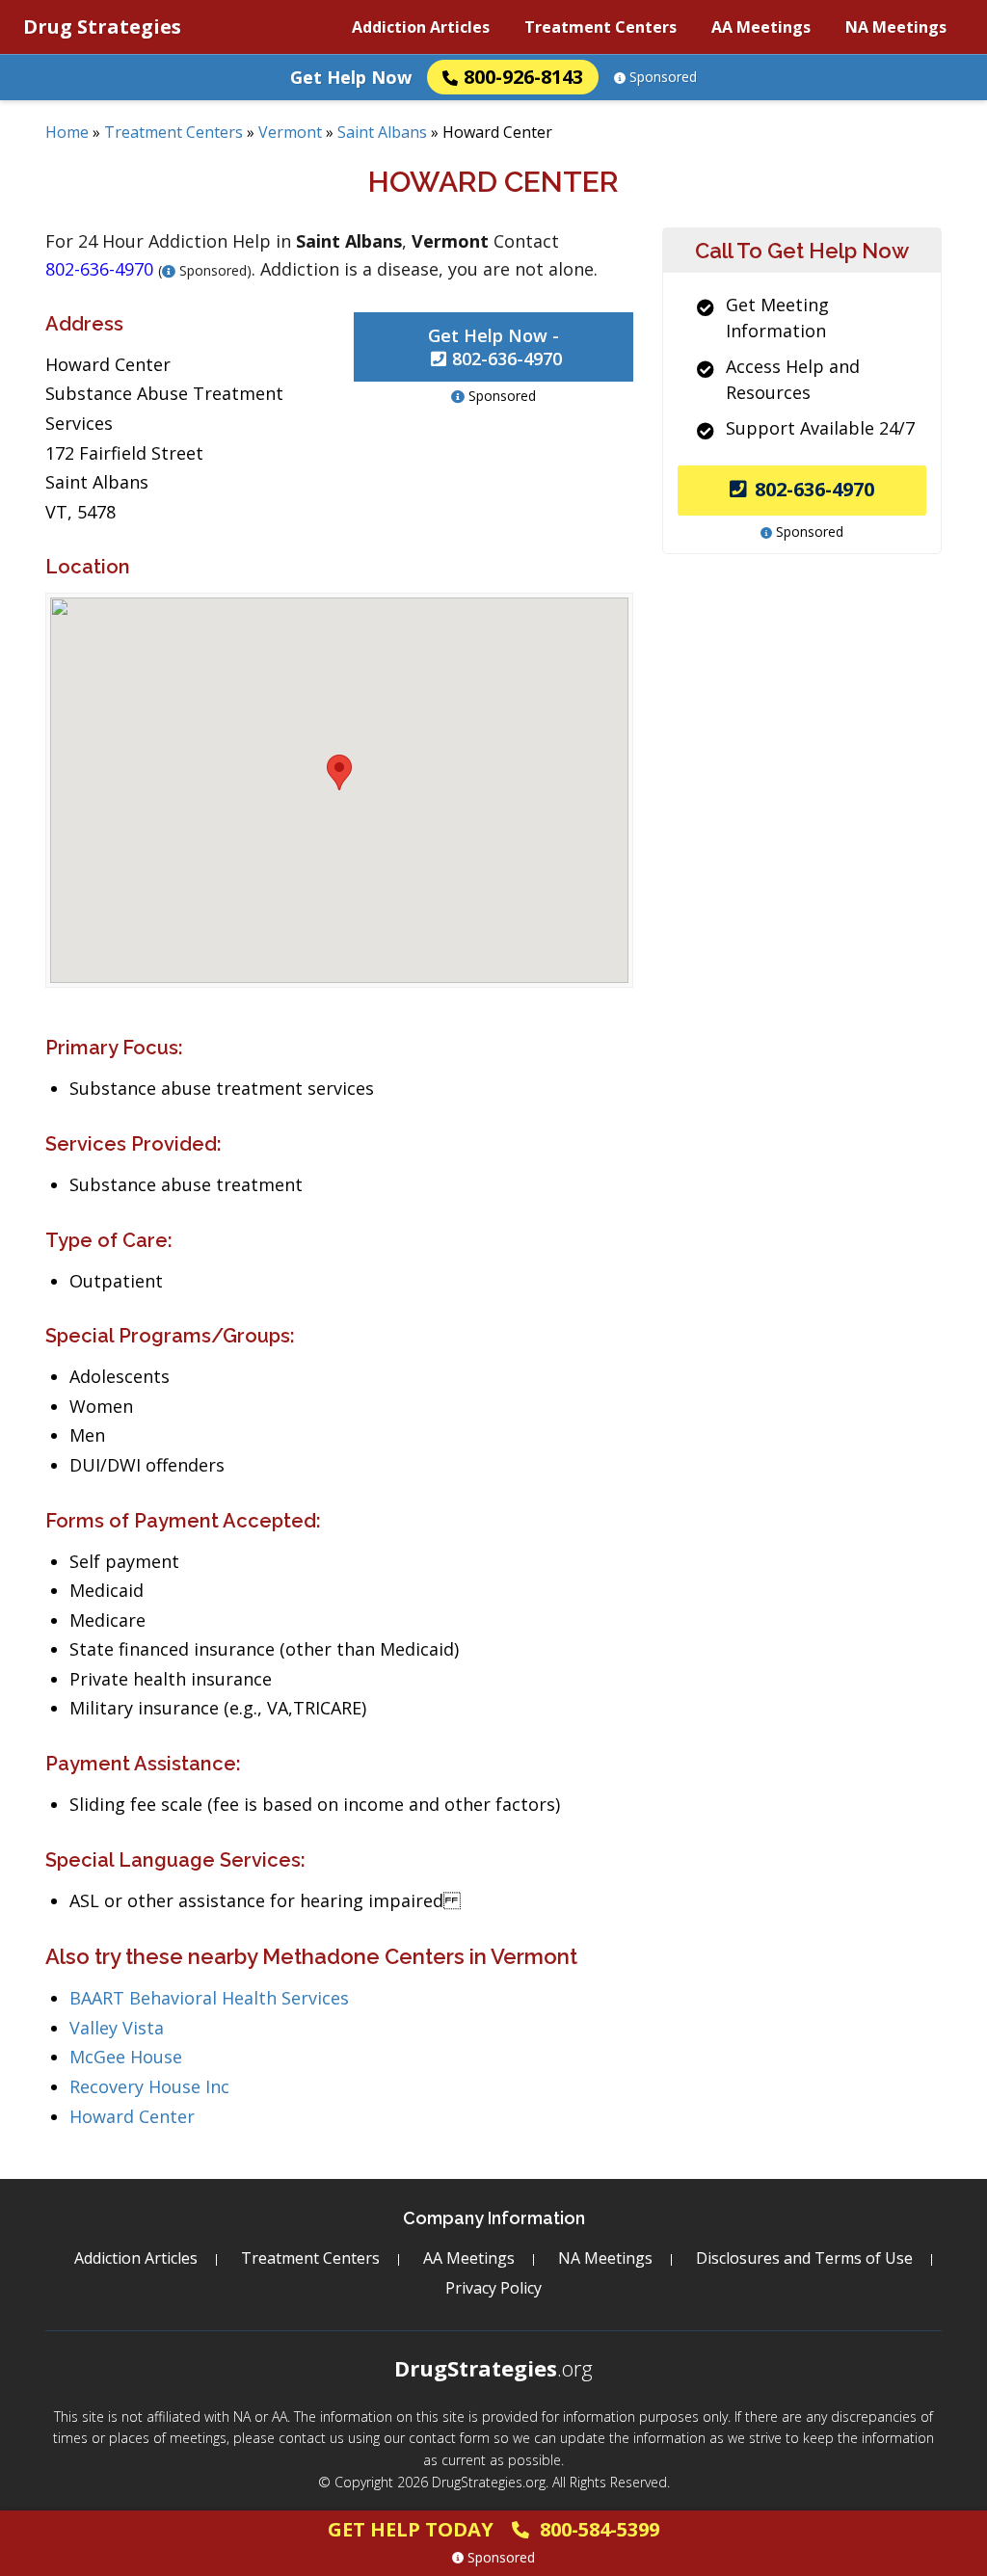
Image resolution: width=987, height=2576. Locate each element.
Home (67, 132)
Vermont (290, 132)
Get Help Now (351, 77)
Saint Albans (382, 132)
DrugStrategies (493, 2368)
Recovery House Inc (149, 2086)
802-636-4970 (814, 489)
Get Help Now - (495, 347)
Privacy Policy (493, 2288)
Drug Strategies (102, 27)
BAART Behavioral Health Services (209, 1998)
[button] (339, 772)
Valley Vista (117, 2028)
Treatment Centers (600, 27)
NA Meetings (896, 27)
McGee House (126, 2057)
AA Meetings (761, 27)
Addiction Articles (421, 27)
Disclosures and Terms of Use (804, 2258)
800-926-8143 (523, 77)
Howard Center (132, 2116)
